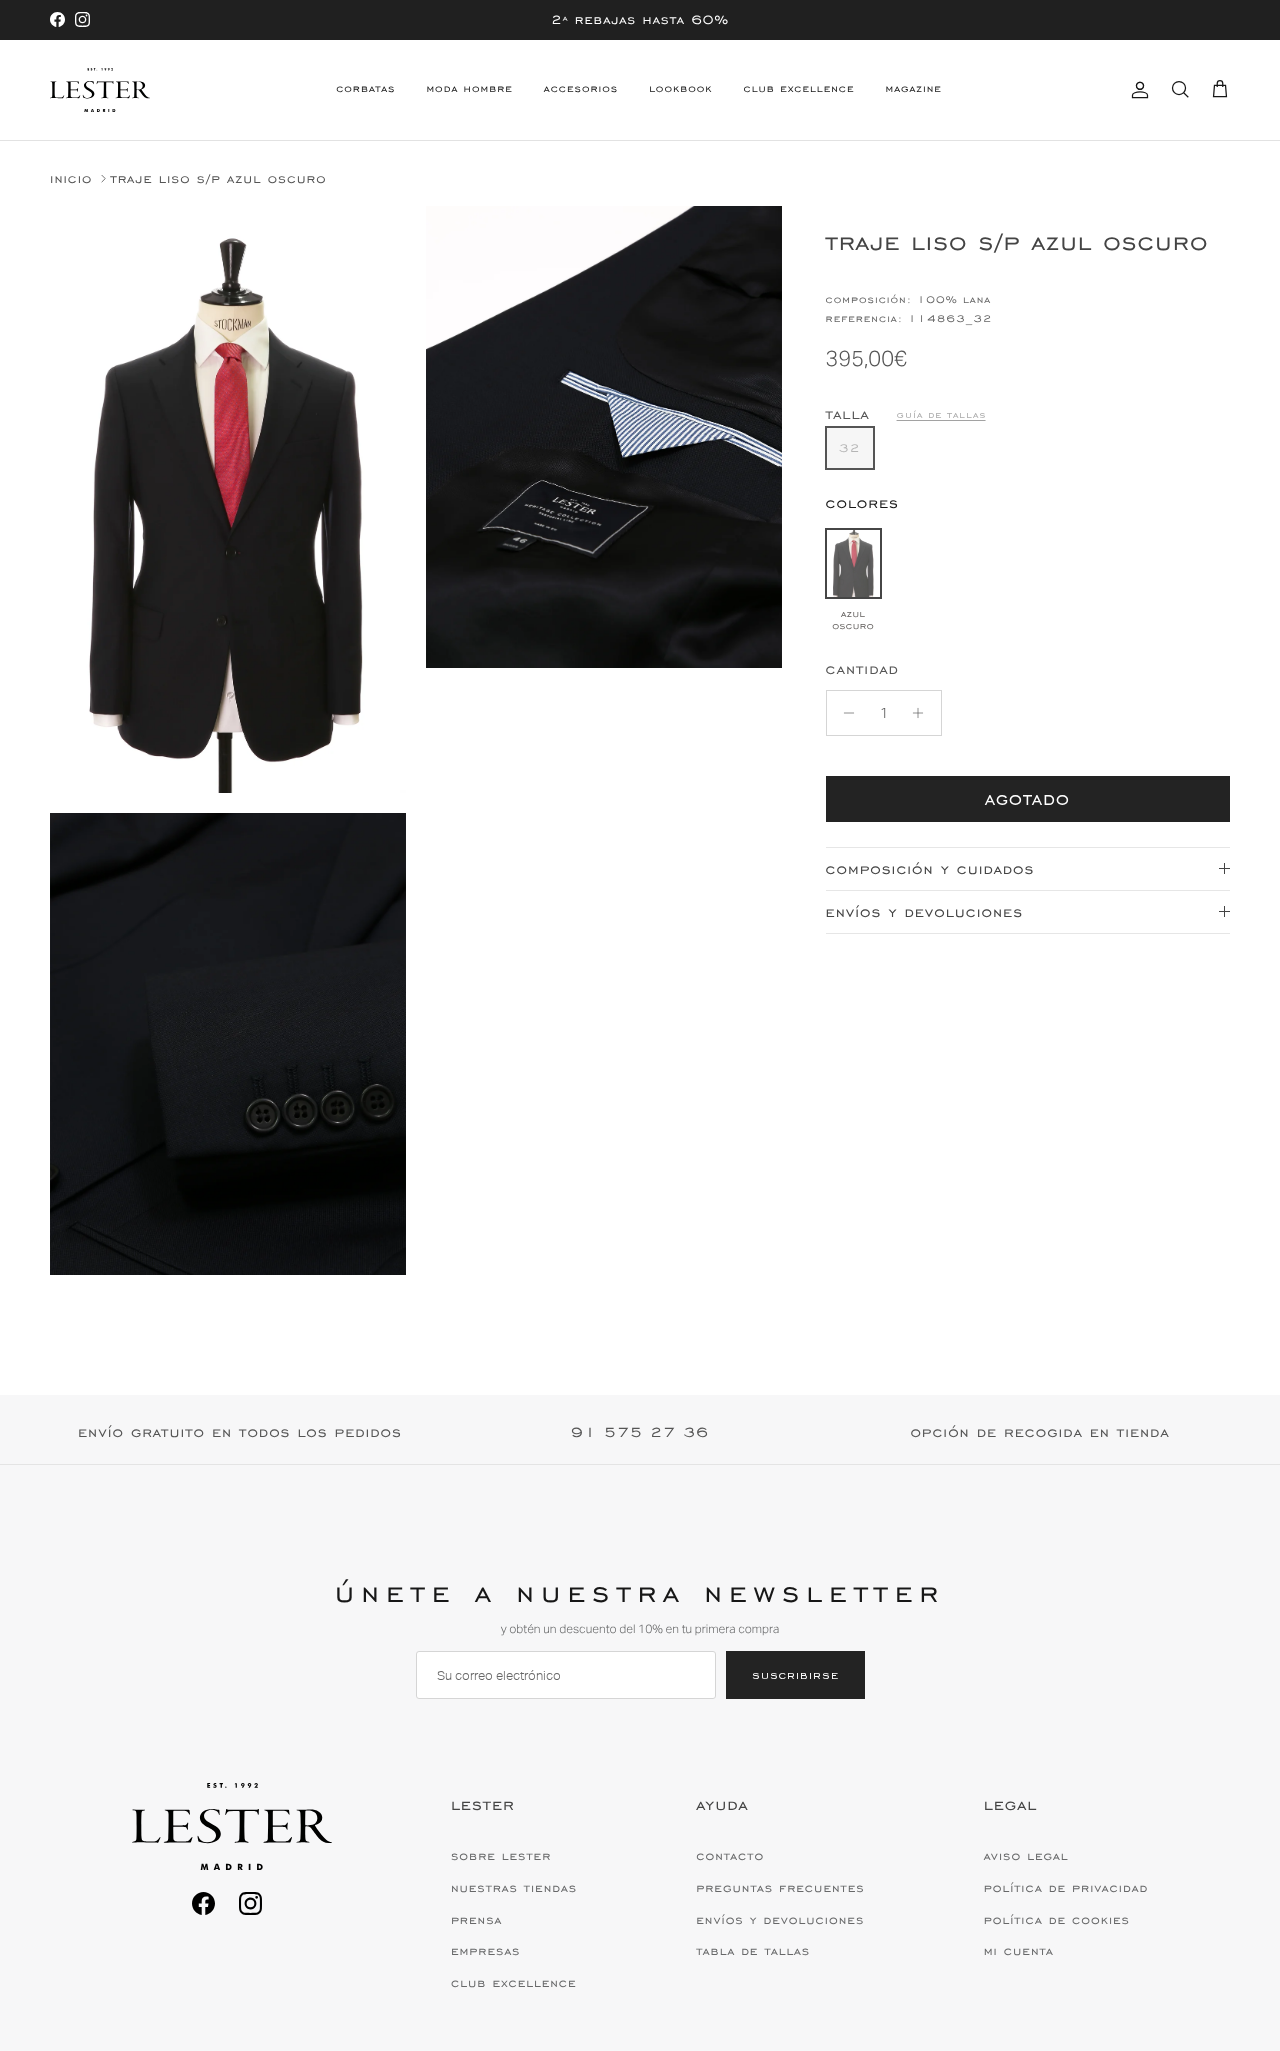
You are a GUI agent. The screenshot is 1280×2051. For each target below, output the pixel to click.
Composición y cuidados (930, 869)
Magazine (913, 89)
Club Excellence (799, 89)
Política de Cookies (1057, 1920)
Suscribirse (795, 1674)
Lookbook (680, 89)
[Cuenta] (1136, 89)
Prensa (476, 1920)
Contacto (730, 1856)
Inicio (71, 178)
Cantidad (862, 669)
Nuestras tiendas (514, 1888)
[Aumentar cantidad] (923, 713)
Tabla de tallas (753, 1951)
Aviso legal (1026, 1856)
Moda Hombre (469, 89)
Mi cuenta (1019, 1951)
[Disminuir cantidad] (844, 713)
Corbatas (365, 89)
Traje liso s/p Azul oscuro (218, 178)
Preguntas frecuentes (780, 1888)
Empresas (486, 1951)
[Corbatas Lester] (100, 90)
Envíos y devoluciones (924, 912)
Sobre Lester (501, 1856)
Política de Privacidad (1066, 1888)
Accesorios (581, 89)
